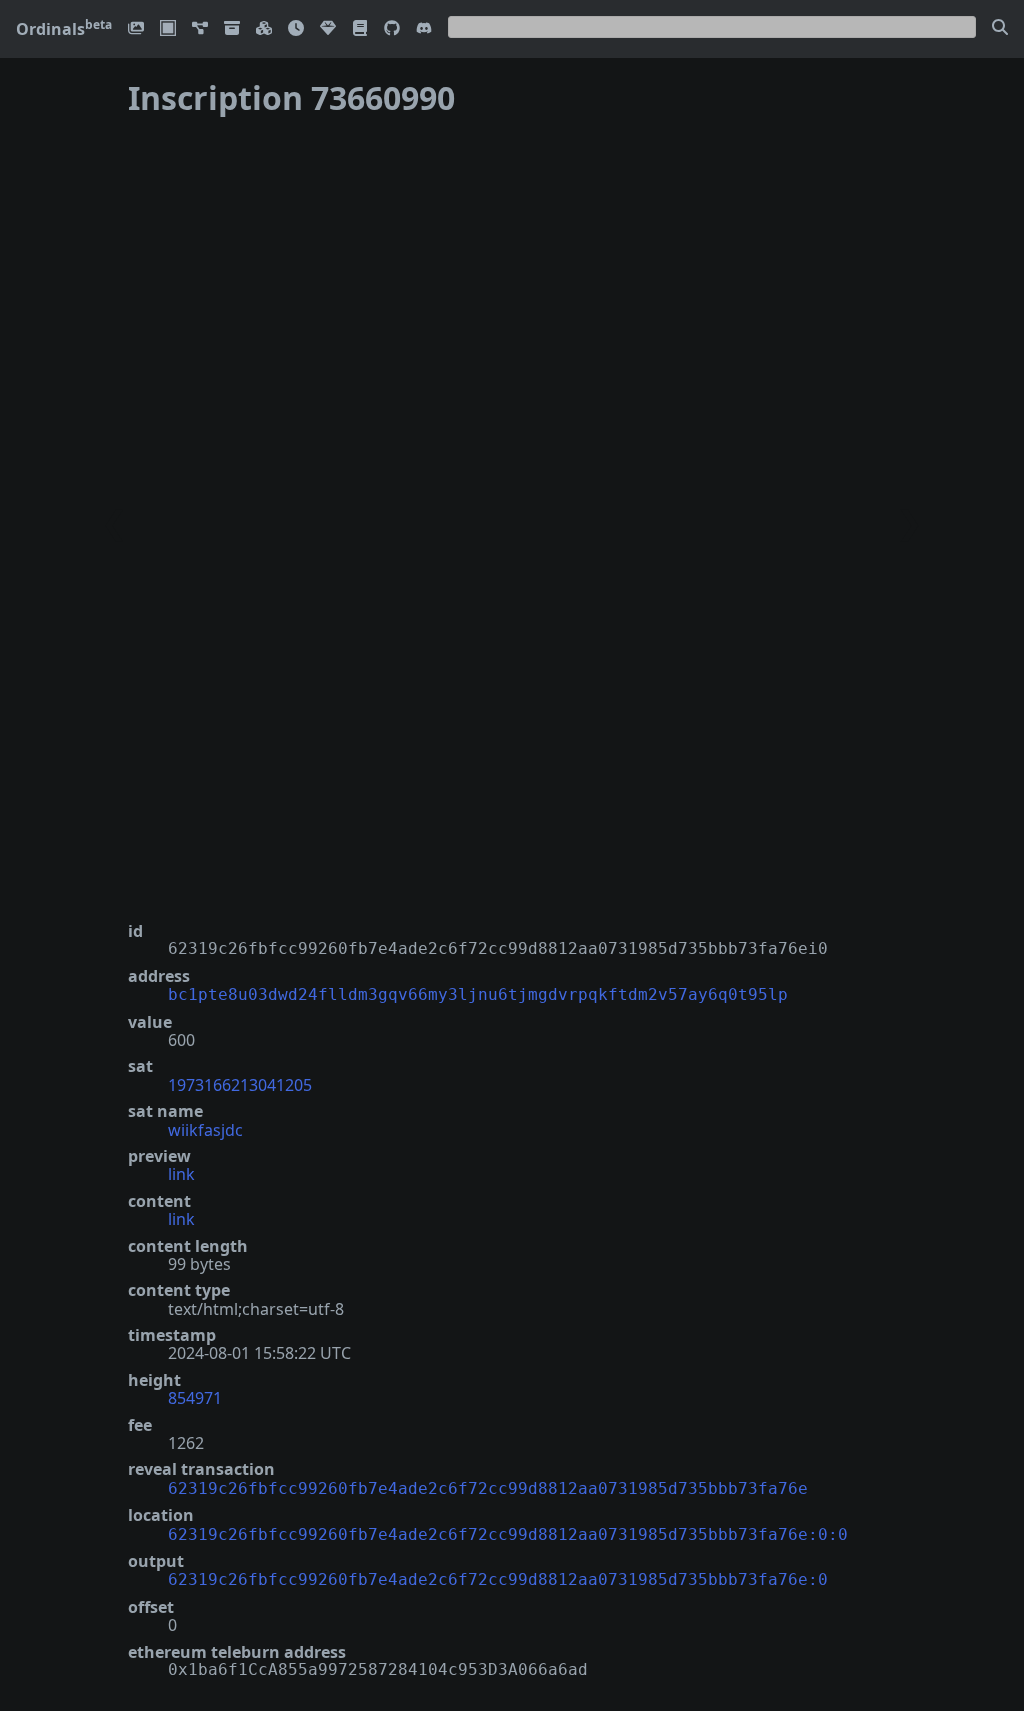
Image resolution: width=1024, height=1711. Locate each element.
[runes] (168, 29)
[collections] (200, 29)
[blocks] (264, 29)
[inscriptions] (136, 29)
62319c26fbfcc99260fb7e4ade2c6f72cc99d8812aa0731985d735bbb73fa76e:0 (498, 1579)
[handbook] (360, 29)
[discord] (424, 29)
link (181, 1174)
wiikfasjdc (205, 1130)
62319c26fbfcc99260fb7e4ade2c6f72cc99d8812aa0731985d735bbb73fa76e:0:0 (508, 1534)
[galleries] (232, 29)
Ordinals (64, 29)
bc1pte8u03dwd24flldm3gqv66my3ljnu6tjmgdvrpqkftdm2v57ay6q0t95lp (478, 994)
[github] (392, 29)
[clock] (296, 29)
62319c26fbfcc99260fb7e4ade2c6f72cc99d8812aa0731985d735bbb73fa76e (488, 1488)
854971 (195, 1398)
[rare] (328, 29)
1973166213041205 (240, 1085)
